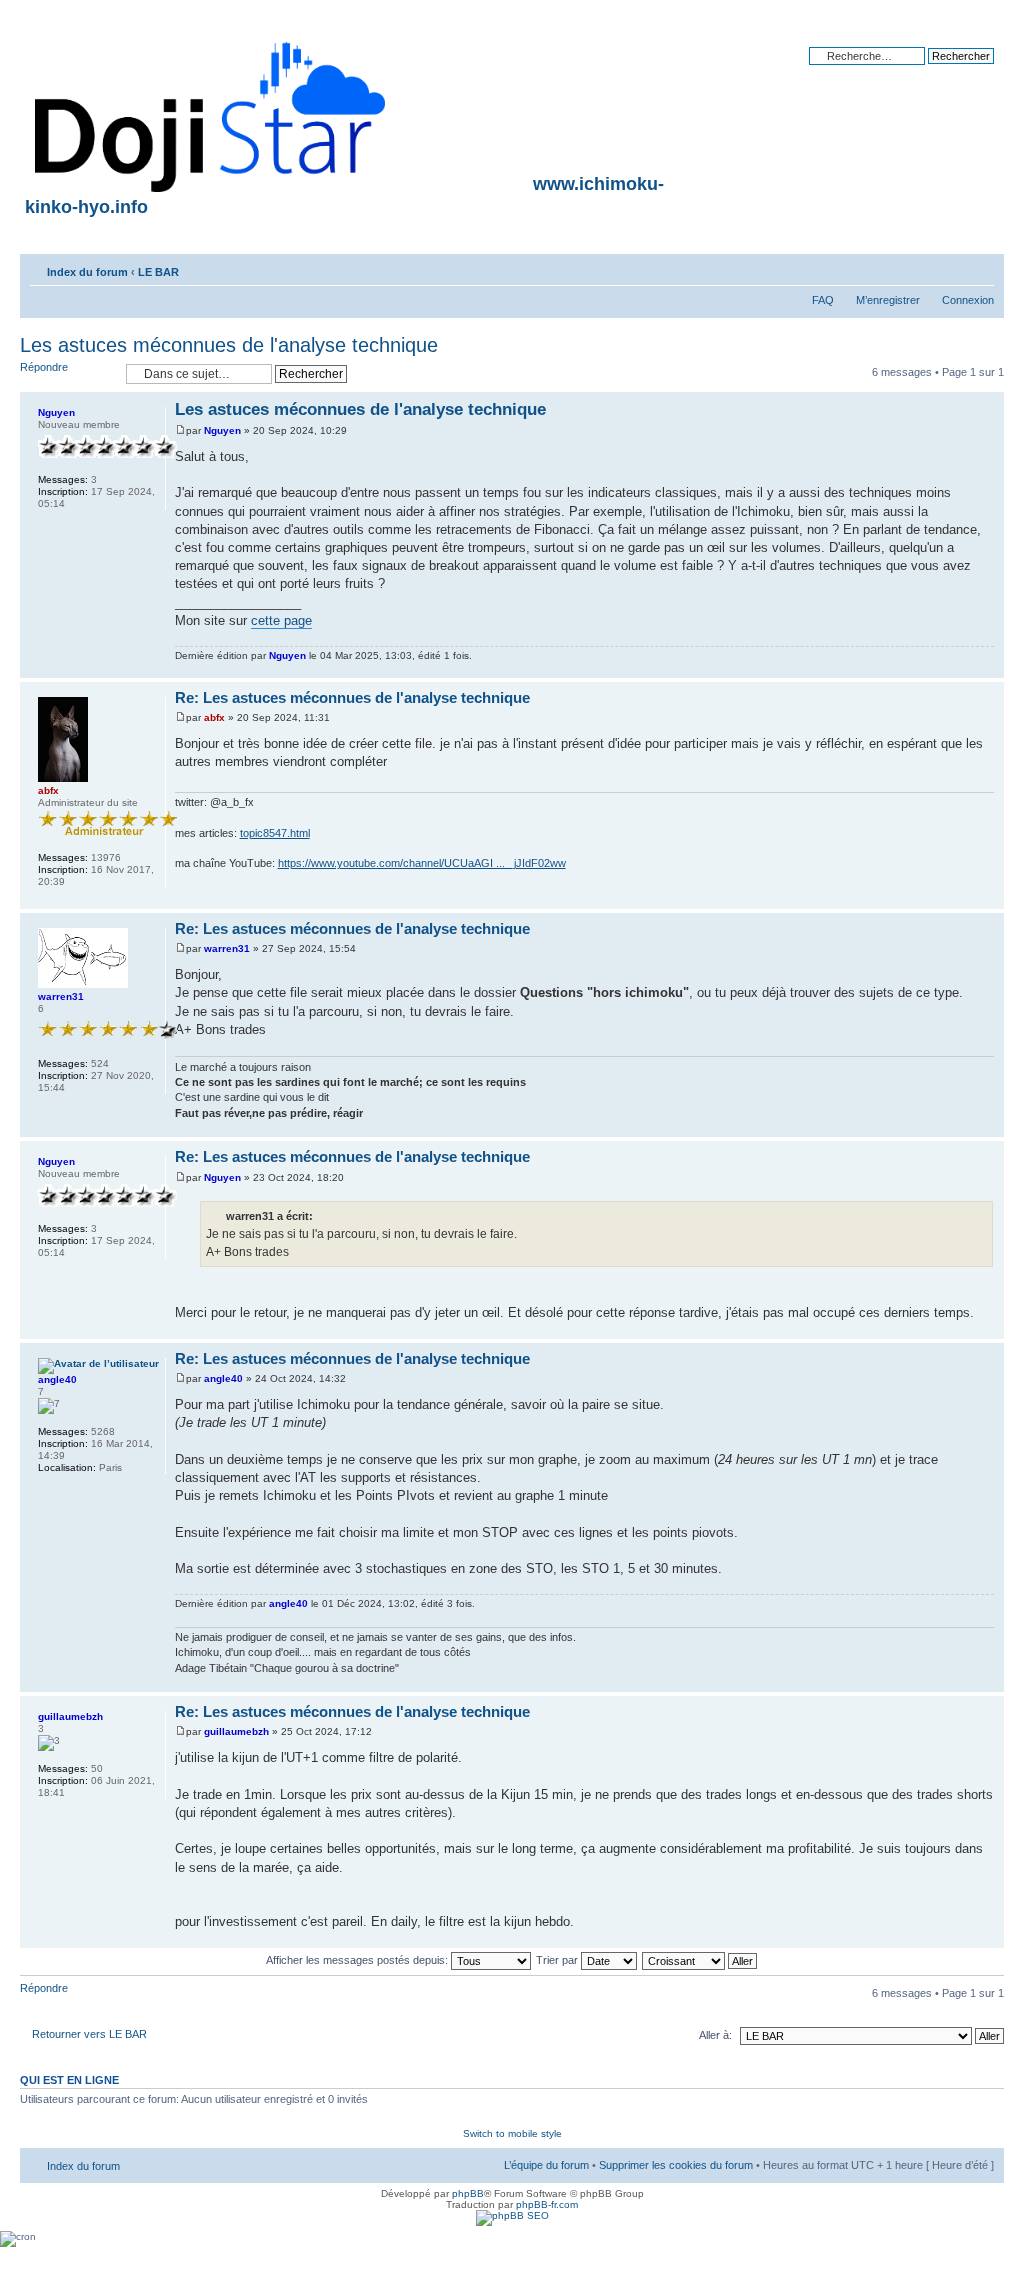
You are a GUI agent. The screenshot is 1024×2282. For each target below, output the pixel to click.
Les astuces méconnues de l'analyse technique (229, 345)
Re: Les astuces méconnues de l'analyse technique (352, 697)
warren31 (227, 948)
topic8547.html (275, 833)
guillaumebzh (236, 1731)
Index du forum (87, 272)
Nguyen (222, 430)
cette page (281, 620)
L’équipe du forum (546, 2165)
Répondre (44, 367)
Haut (988, 667)
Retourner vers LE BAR (89, 2034)
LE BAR (158, 272)
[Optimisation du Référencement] (512, 2215)
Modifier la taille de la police (979, 268)
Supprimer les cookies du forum (676, 2165)
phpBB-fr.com (547, 2204)
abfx (214, 717)
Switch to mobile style (512, 2133)
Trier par (558, 1960)
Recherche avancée (944, 71)
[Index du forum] (211, 113)
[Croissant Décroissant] (700, 1960)
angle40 (223, 1378)
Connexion (968, 300)
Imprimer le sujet (949, 268)
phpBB (468, 2193)
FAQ (823, 300)
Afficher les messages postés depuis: (358, 1960)
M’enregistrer (888, 300)
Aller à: (715, 2035)
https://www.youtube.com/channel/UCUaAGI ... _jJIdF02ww (422, 863)
